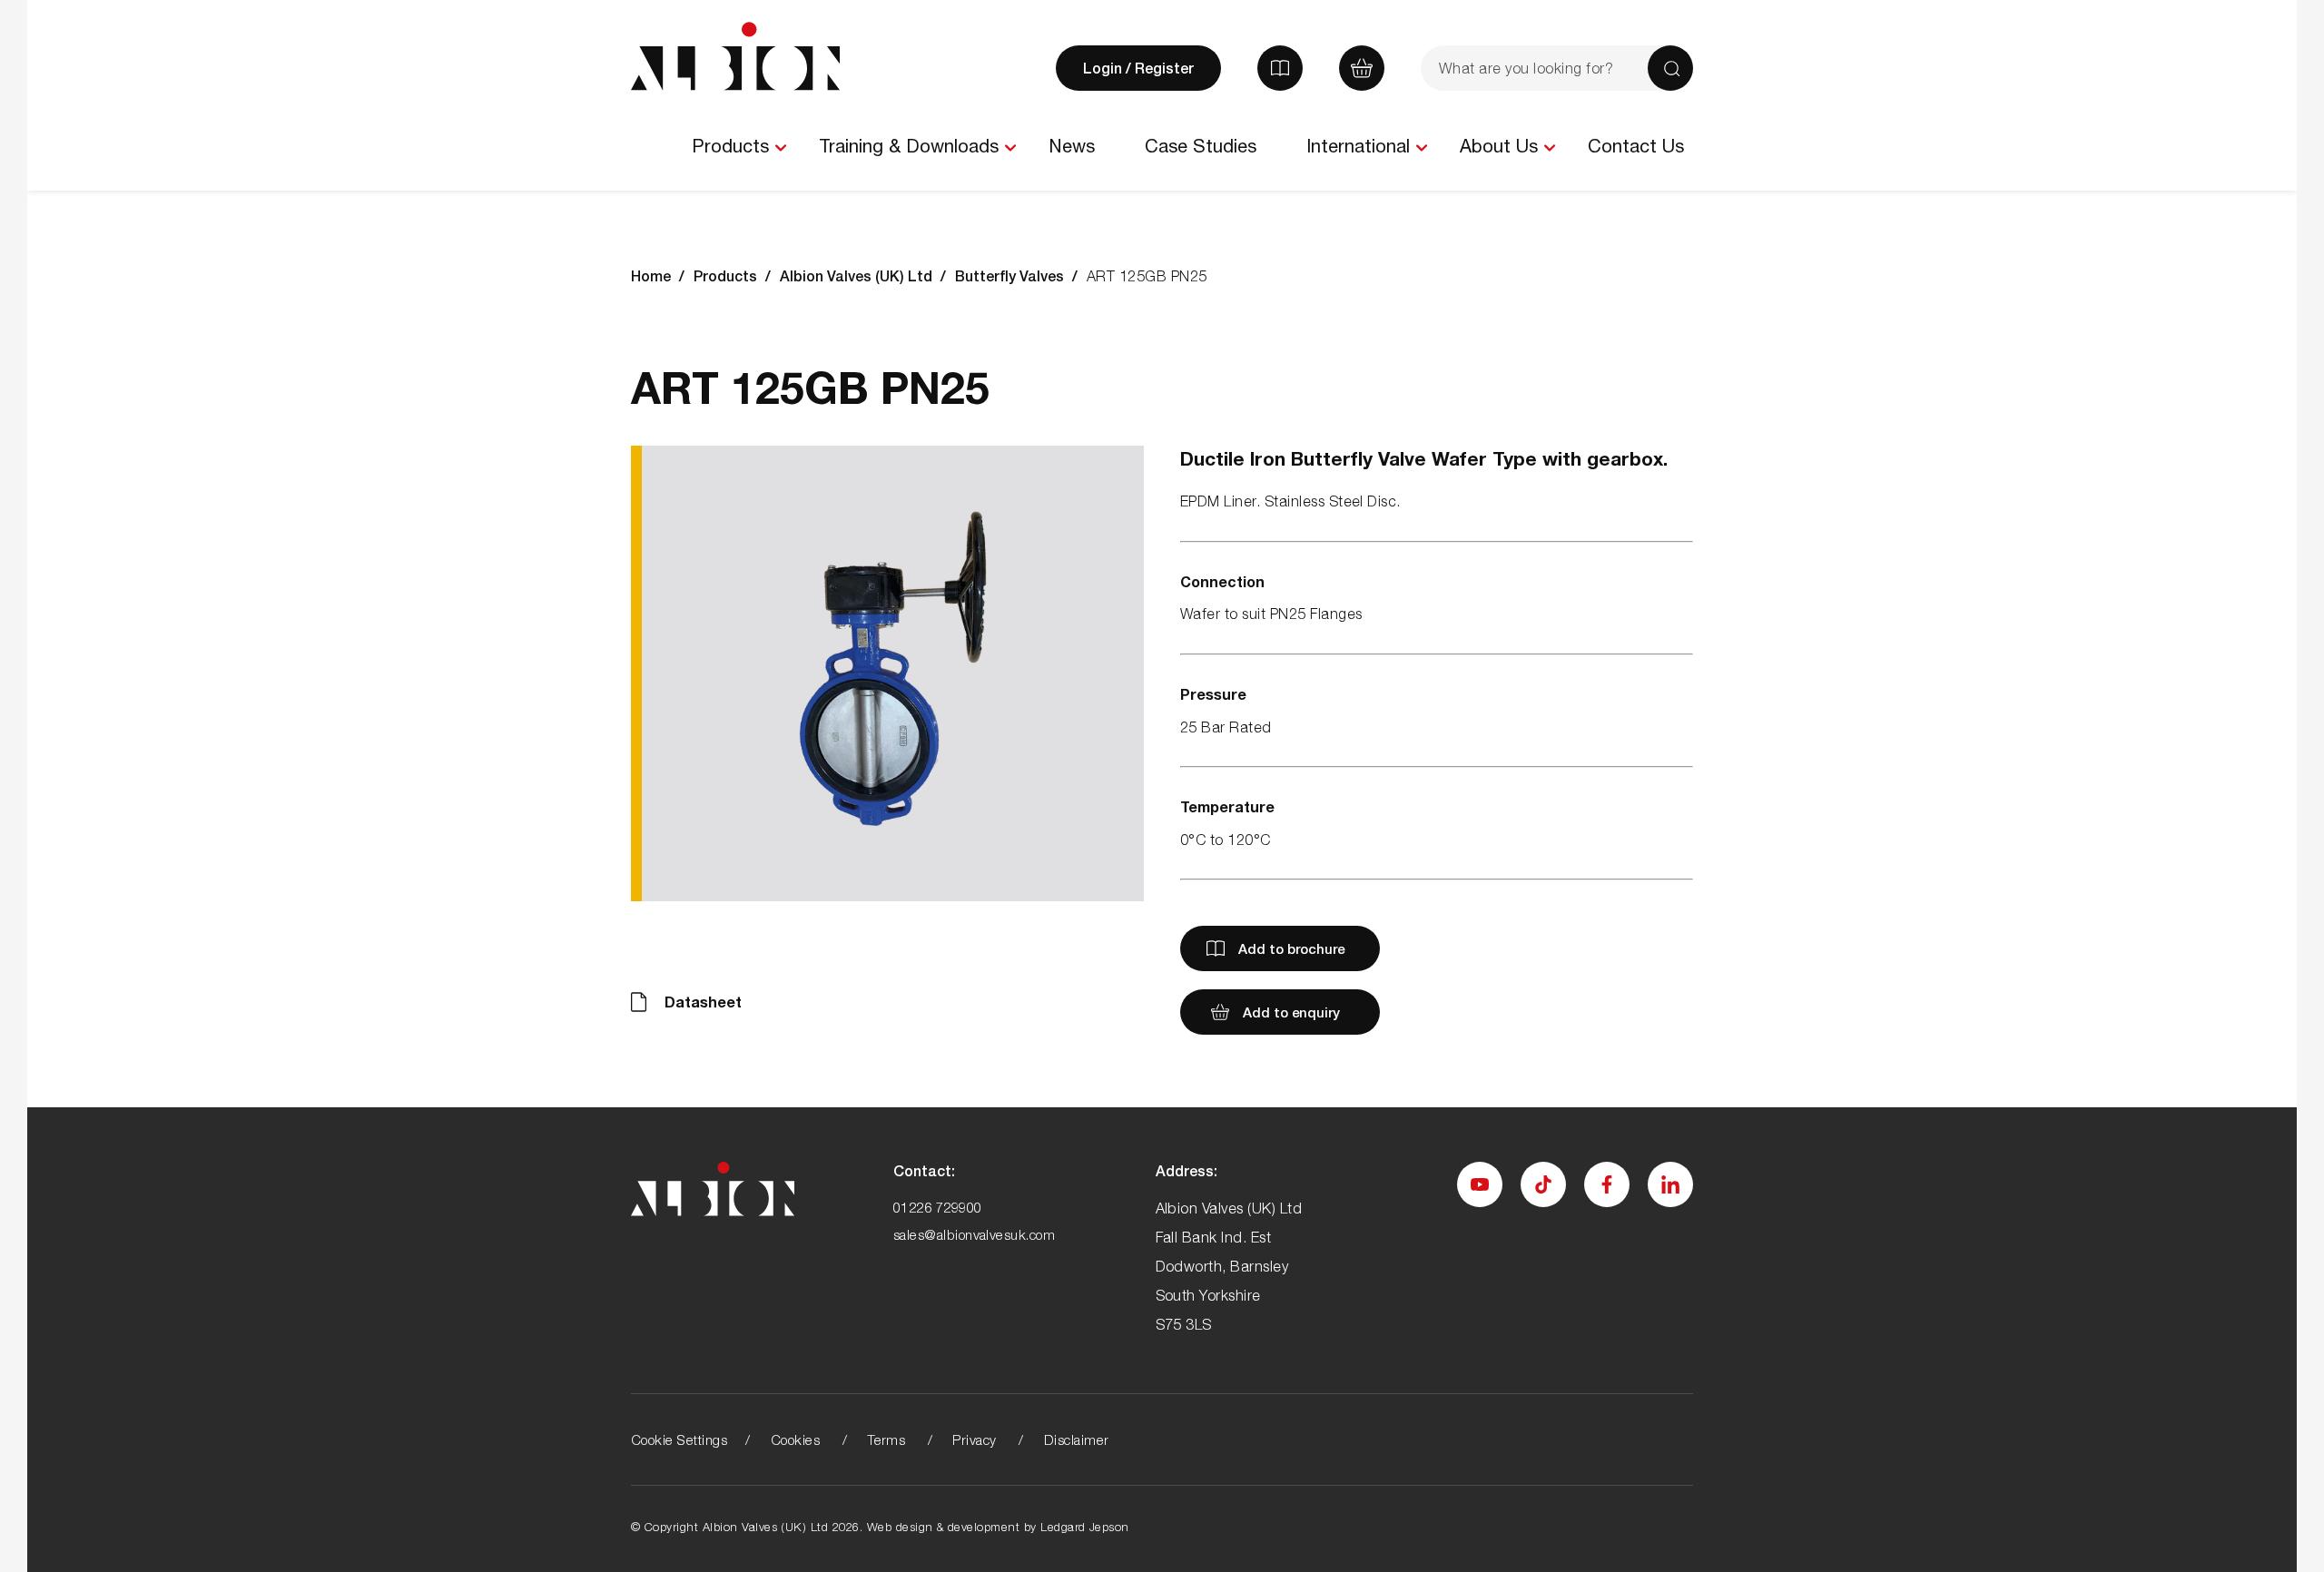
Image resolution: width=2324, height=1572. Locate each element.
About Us (1499, 146)
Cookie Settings (679, 1439)
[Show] (780, 148)
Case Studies (1201, 146)
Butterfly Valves (1009, 275)
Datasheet (703, 1002)
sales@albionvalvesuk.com (975, 1234)
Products (730, 146)
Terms (886, 1439)
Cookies (795, 1439)
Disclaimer (1077, 1439)
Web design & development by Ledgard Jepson (998, 1527)
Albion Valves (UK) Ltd (856, 275)
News (1072, 146)
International (1358, 146)
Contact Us (1636, 146)
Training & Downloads (909, 146)
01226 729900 (938, 1207)
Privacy (974, 1439)
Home (651, 275)
